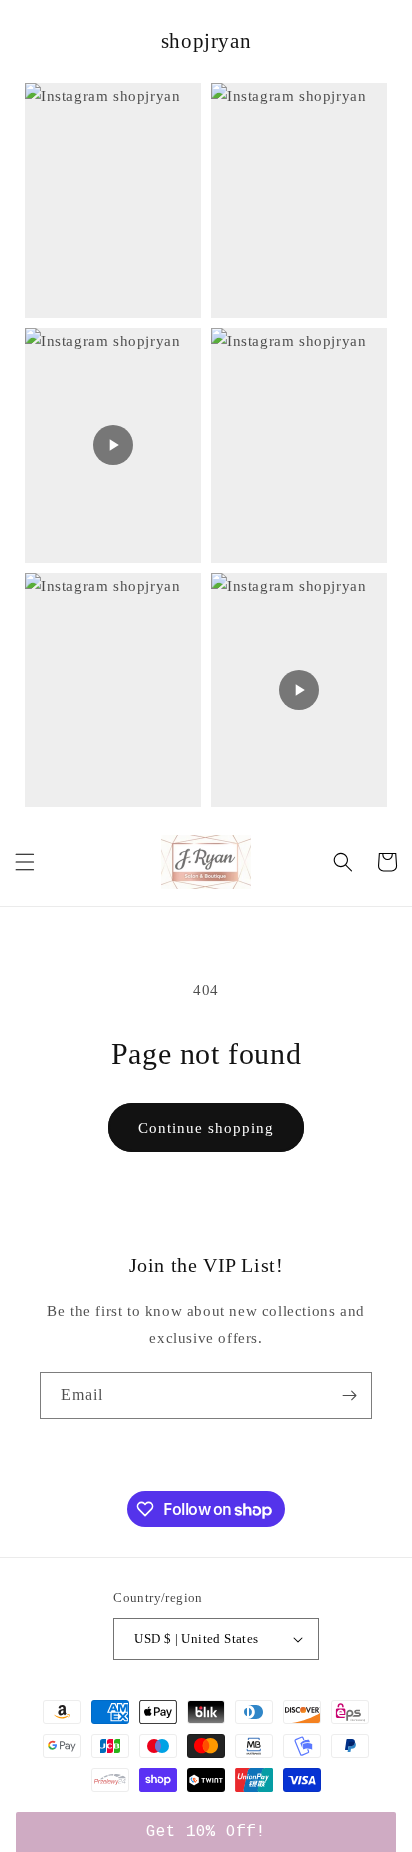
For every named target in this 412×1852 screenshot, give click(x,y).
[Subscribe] (349, 1395)
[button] (25, 862)
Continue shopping (206, 1128)
